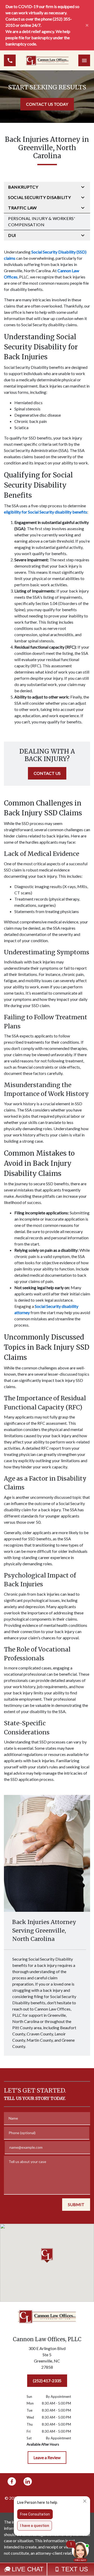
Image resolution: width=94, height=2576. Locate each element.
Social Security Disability (40, 197)
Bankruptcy (23, 187)
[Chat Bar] (47, 2569)
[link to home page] (47, 60)
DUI (12, 235)
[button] (47, 2255)
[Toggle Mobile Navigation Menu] (84, 60)
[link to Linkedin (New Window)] (28, 2481)
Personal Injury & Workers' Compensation (42, 221)
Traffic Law (22, 208)
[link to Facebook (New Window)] (12, 2481)
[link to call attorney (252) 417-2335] (10, 60)
